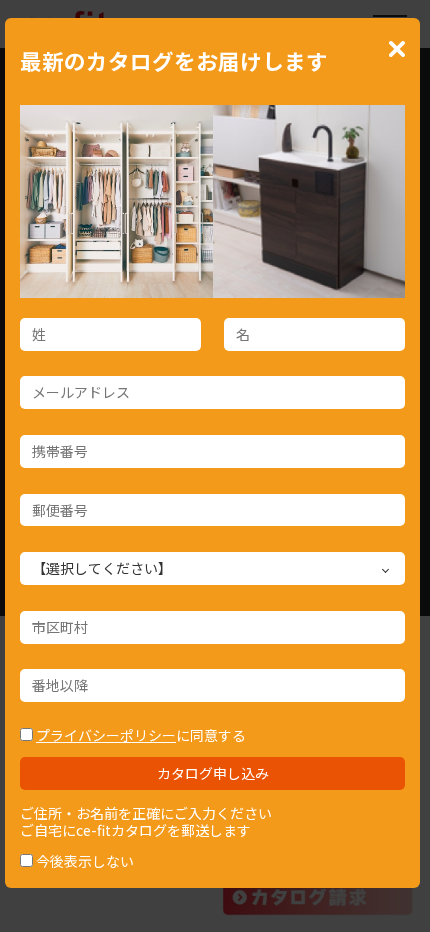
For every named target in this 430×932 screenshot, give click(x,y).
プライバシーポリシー (106, 735)
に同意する (141, 735)
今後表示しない (85, 861)
